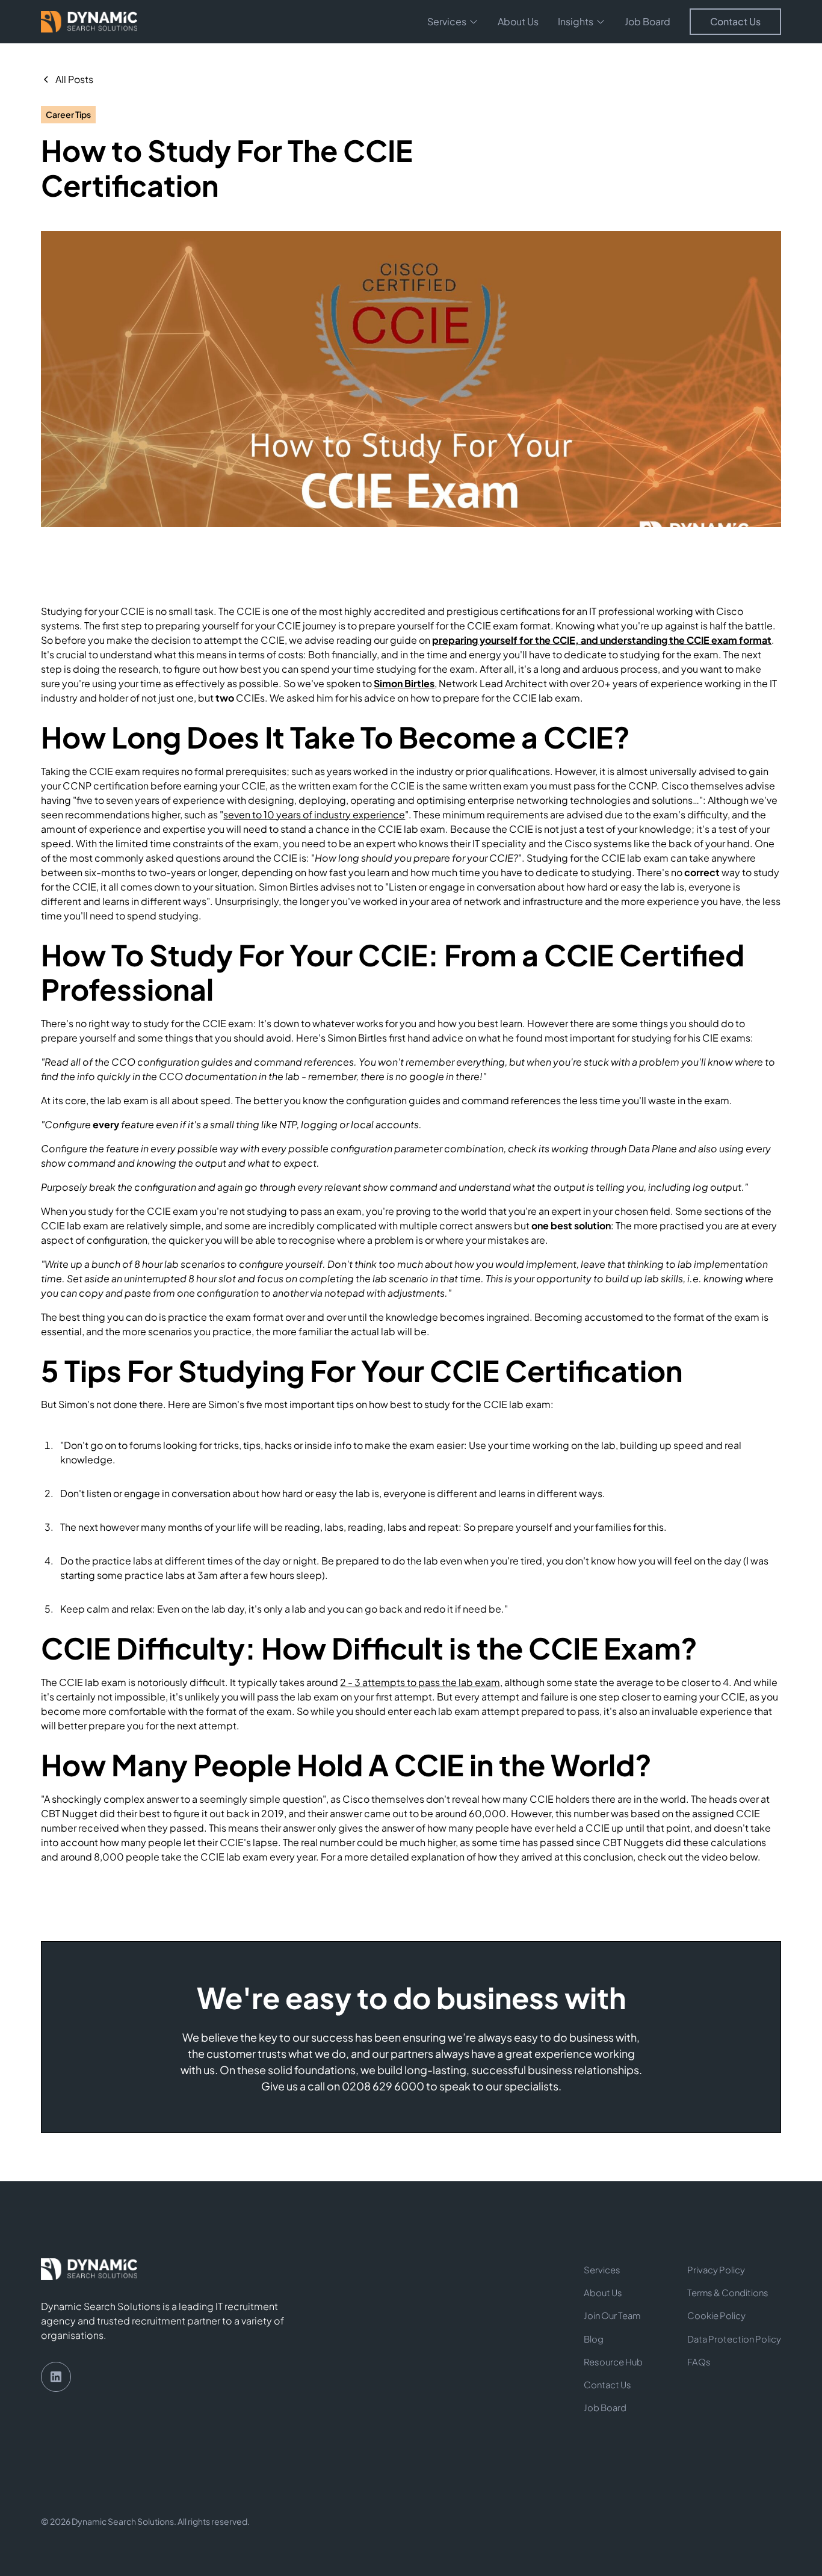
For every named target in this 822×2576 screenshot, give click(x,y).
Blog (594, 2339)
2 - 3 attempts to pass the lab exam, (421, 1682)
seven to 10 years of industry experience (314, 814)
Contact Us (735, 21)
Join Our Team (612, 2315)
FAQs (699, 2362)
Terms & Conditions (728, 2293)
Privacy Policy (716, 2270)
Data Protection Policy (734, 2339)
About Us (518, 21)
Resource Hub (613, 2362)
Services (602, 2270)
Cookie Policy (716, 2315)
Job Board (647, 21)
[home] (89, 22)
